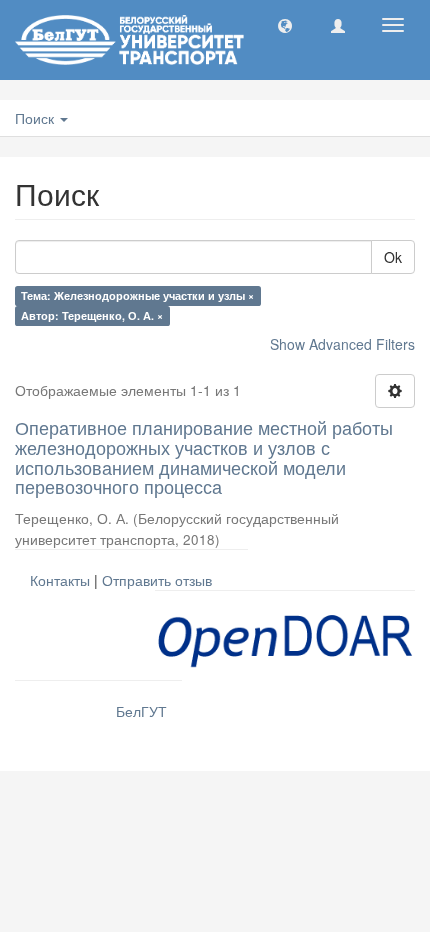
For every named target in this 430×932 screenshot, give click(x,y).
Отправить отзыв (157, 580)
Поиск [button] (36, 118)
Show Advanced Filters (342, 344)
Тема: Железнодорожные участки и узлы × (137, 295)
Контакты (60, 580)
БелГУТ (141, 711)
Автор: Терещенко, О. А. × (92, 315)
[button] (285, 25)
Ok (393, 257)
